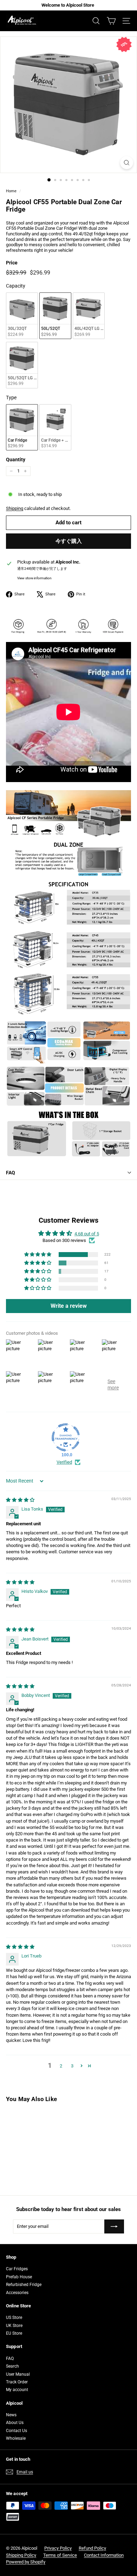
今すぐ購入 (69, 541)
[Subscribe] (114, 2226)
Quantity (16, 460)
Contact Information (104, 2555)
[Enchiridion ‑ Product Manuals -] (8, 1195)
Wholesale (16, 2438)
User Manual (18, 2374)
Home (11, 191)
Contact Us (17, 2431)
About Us (15, 2423)
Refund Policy (92, 2548)
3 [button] (72, 2066)
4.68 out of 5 (87, 1234)
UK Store (14, 2326)
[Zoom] (127, 163)
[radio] (22, 316)
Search (12, 2366)
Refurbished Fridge (24, 2285)
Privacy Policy (58, 2548)
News (11, 2415)
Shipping (15, 508)
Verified (64, 1462)
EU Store (14, 2333)
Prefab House (19, 2277)
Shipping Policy (21, 2555)
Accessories (17, 2293)
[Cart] (111, 21)
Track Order (17, 2382)
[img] (20, 1500)
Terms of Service (60, 2555)
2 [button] (61, 2066)
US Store (14, 2318)
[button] (38, 1255)
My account (17, 2390)
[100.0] (66, 1437)
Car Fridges (17, 2269)
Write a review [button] (69, 1306)
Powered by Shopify (26, 2562)
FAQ (11, 1173)
